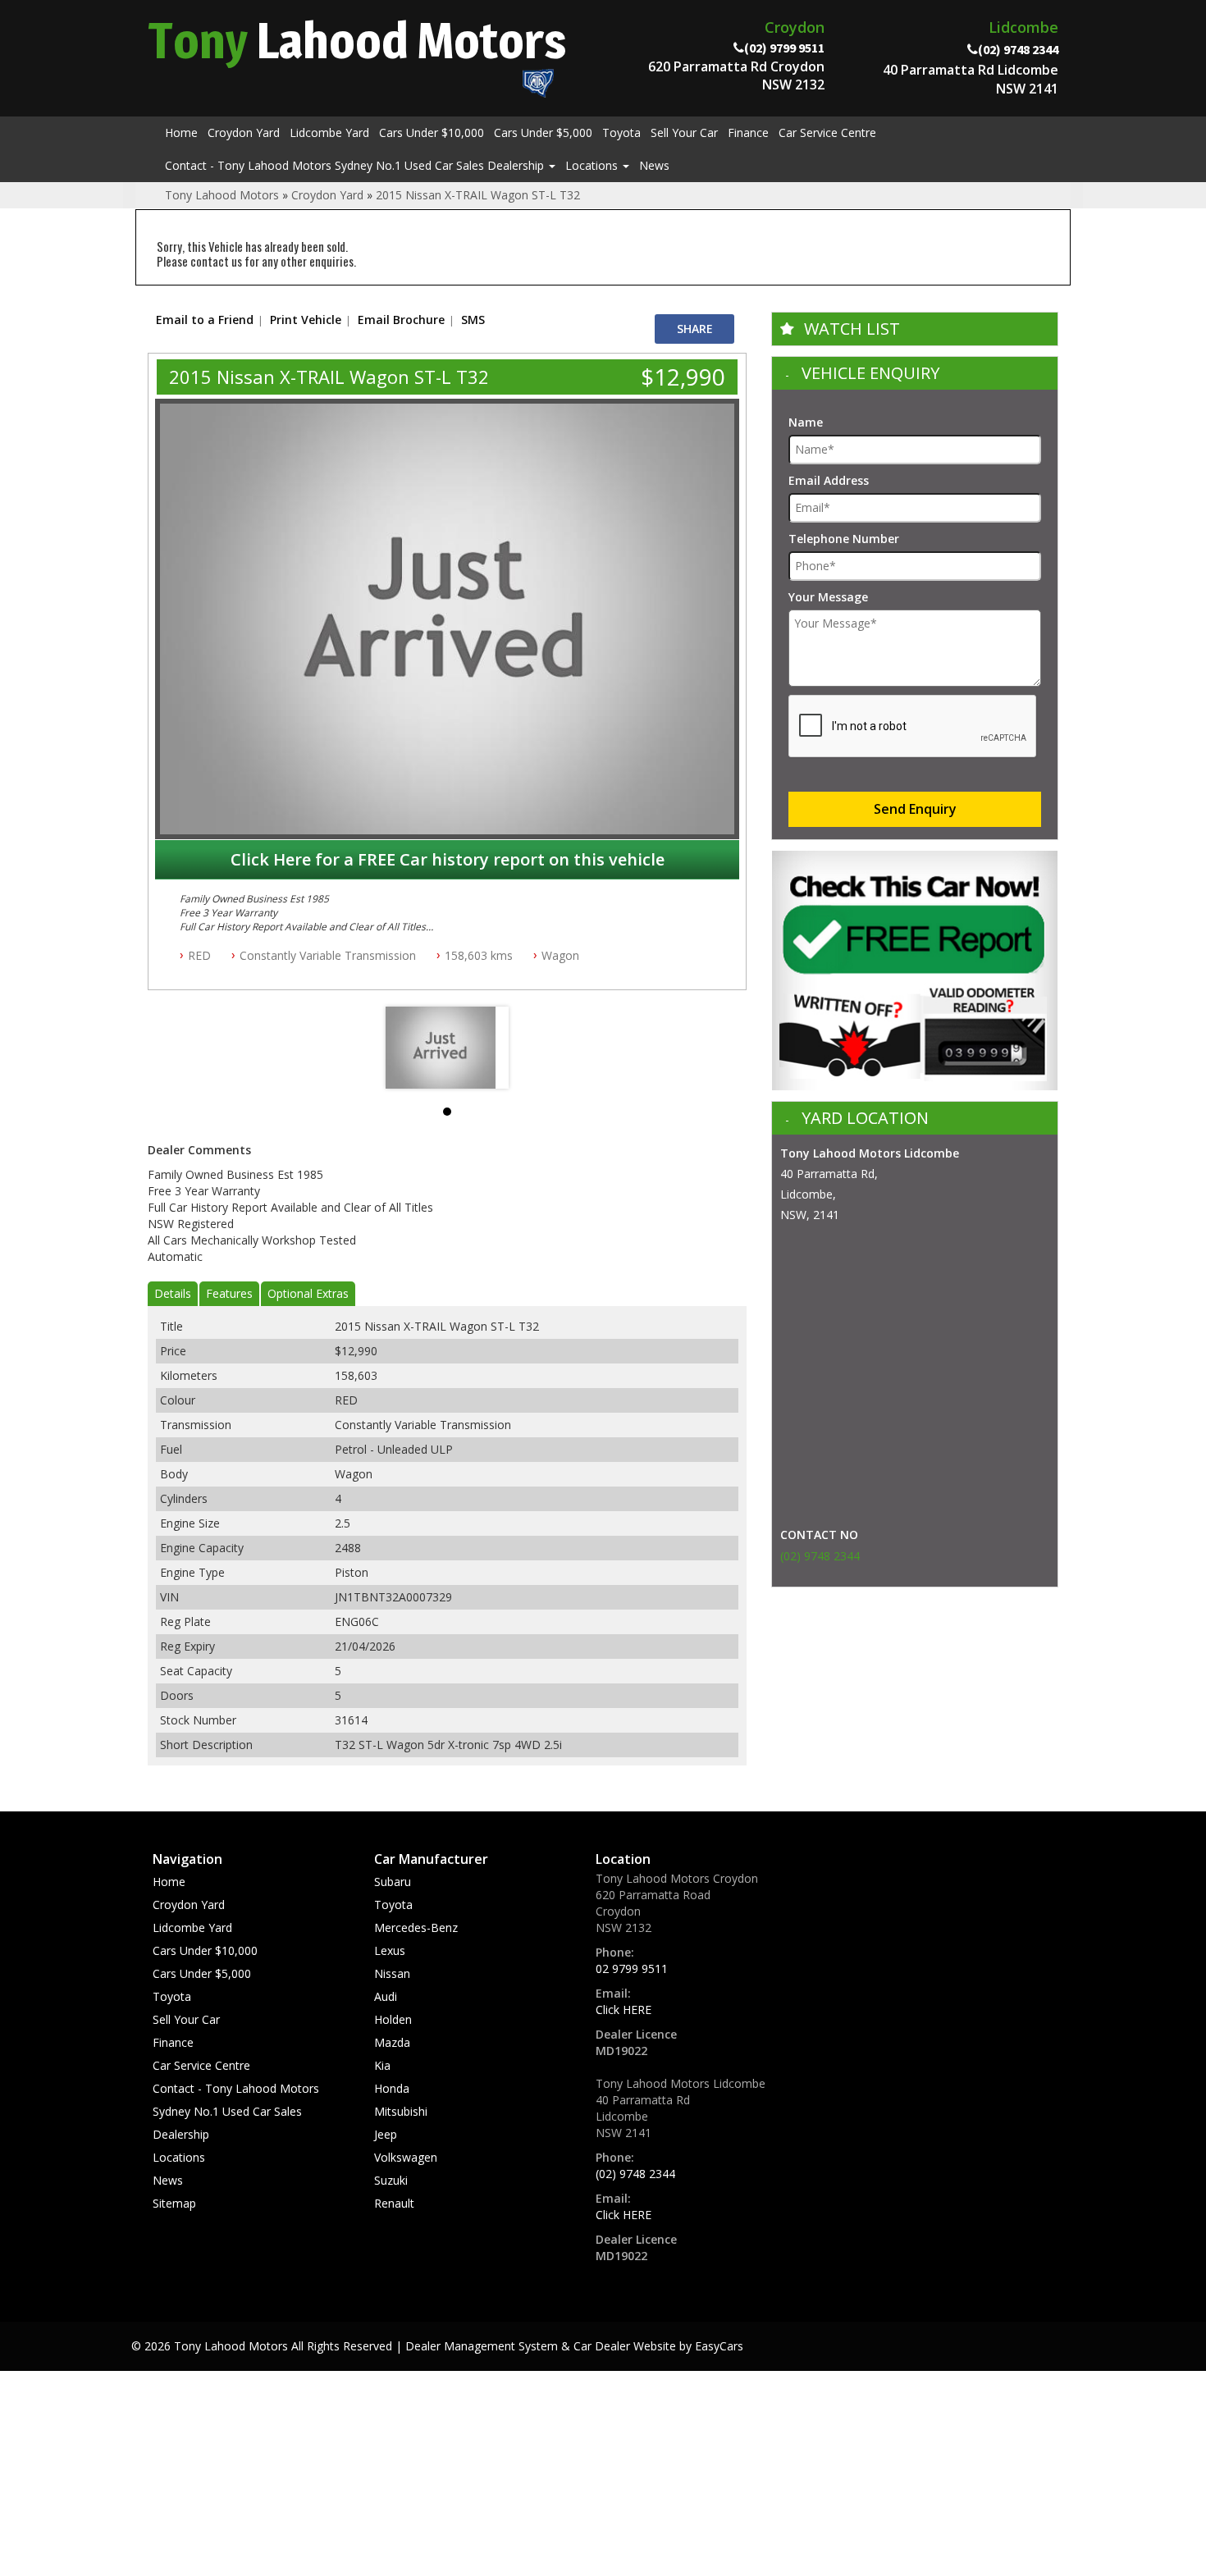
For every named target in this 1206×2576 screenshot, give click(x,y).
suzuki (391, 2180)
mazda (392, 2042)
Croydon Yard (244, 132)
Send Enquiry (915, 809)
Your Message (828, 597)
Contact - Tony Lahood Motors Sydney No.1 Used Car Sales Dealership (356, 165)
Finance (748, 132)
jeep (386, 2134)
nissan (392, 1973)
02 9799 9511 (632, 1969)
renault (394, 2203)
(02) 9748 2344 (820, 1556)
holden (393, 2019)
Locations (593, 165)
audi (386, 1996)
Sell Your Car (684, 132)
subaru (393, 1882)
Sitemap (174, 2203)
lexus (390, 1950)
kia (382, 2065)
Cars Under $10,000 (432, 132)
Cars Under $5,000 (543, 132)
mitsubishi (401, 2111)
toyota (393, 1905)
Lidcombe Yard (329, 132)
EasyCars (719, 2346)
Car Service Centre (827, 132)
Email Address (829, 480)
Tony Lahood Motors (222, 195)
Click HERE (624, 2010)
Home (181, 132)
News (654, 165)
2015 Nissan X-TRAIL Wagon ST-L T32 (478, 195)
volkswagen (406, 2157)
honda (392, 2088)
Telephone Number (844, 539)
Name (806, 422)
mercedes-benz (416, 1927)
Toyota (621, 132)
